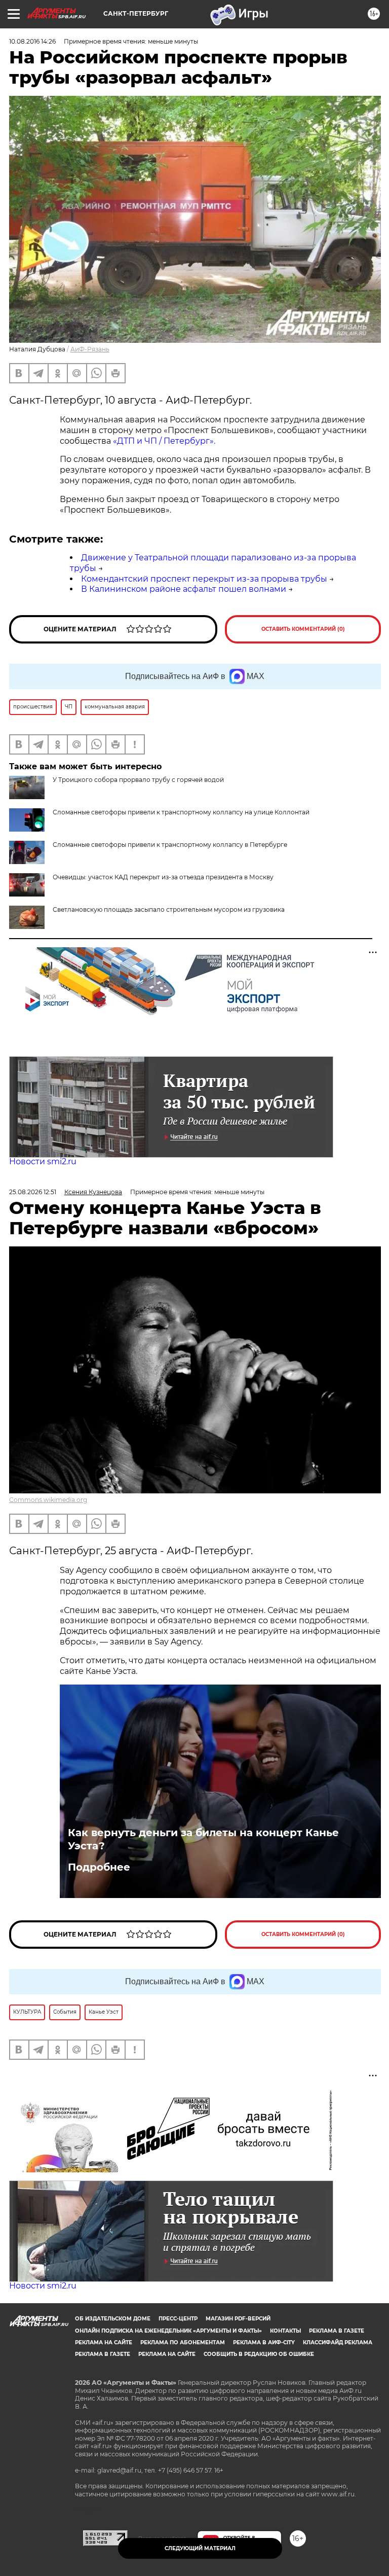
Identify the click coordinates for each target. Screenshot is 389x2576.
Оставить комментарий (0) (303, 629)
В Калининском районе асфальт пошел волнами (184, 589)
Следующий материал (200, 2548)
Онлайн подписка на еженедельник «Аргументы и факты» (168, 2331)
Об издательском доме (113, 2319)
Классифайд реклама (338, 2342)
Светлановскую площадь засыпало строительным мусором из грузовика (169, 909)
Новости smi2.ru (43, 1161)
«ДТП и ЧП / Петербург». (163, 441)
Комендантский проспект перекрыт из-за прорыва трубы (204, 579)
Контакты (285, 2331)
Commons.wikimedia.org (48, 1500)
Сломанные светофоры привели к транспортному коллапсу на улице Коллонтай (181, 812)
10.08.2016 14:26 (32, 41)
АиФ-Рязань (90, 349)
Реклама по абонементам (183, 2342)
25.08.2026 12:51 (33, 1192)
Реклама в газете (337, 2331)
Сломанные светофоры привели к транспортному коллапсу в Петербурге (170, 845)
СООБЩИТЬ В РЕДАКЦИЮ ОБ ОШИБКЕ (259, 2354)
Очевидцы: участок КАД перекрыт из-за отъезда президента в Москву (163, 877)
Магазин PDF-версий (238, 2319)
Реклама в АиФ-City (264, 2342)
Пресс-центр (178, 2319)
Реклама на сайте (104, 2342)
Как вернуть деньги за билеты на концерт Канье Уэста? (203, 1839)
